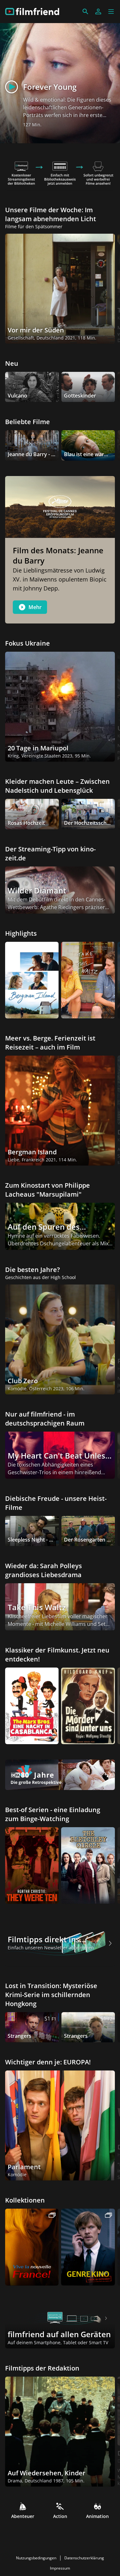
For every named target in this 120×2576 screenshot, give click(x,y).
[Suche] (85, 12)
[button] (111, 12)
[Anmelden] (98, 12)
